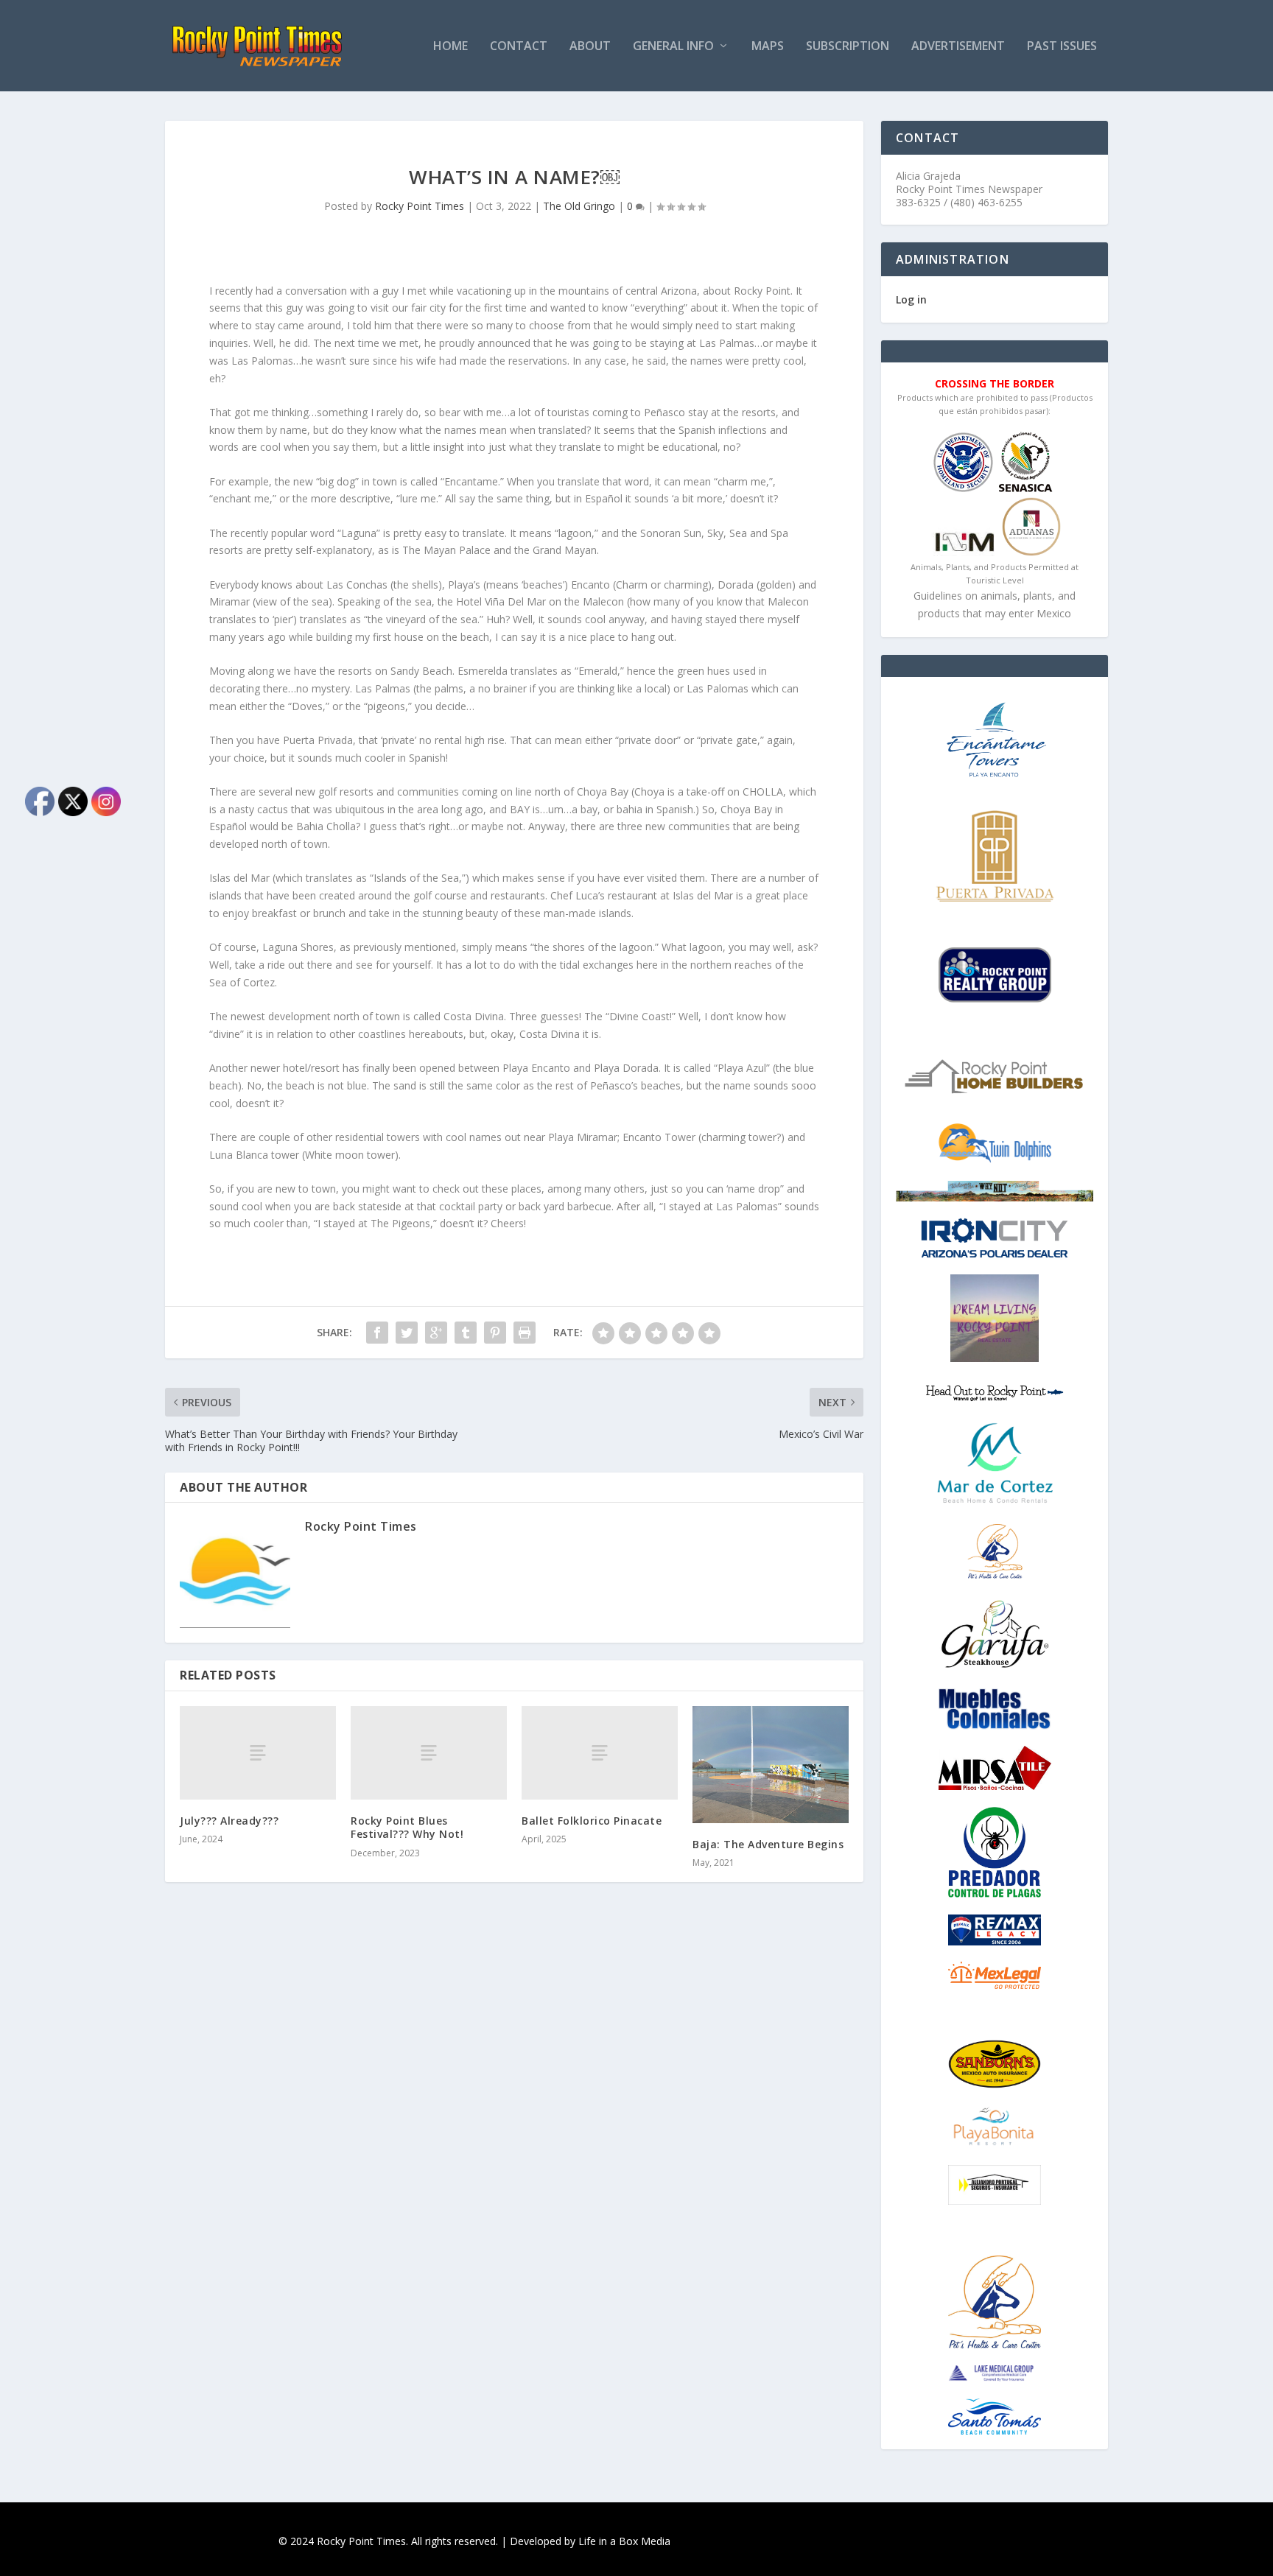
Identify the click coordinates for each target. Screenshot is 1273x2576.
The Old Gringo (579, 206)
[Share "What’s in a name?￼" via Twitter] (407, 1333)
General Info (673, 47)
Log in (911, 299)
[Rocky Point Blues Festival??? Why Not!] (429, 1753)
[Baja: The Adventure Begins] (771, 1765)
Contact (519, 47)
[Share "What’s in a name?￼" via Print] (525, 1333)
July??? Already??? (229, 1821)
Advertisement (958, 47)
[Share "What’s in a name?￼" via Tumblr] (466, 1333)
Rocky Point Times (420, 206)
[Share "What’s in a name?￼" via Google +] (436, 1333)
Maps (768, 47)
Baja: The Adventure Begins (768, 1844)
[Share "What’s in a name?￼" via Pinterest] (495, 1333)
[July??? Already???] (258, 1753)
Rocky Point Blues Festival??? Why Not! (407, 1827)
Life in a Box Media (624, 2541)
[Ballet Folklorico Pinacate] (600, 1753)
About (590, 47)
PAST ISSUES (1062, 47)
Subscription (848, 47)
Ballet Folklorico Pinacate (592, 1821)
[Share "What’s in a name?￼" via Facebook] (377, 1333)
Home (450, 47)
